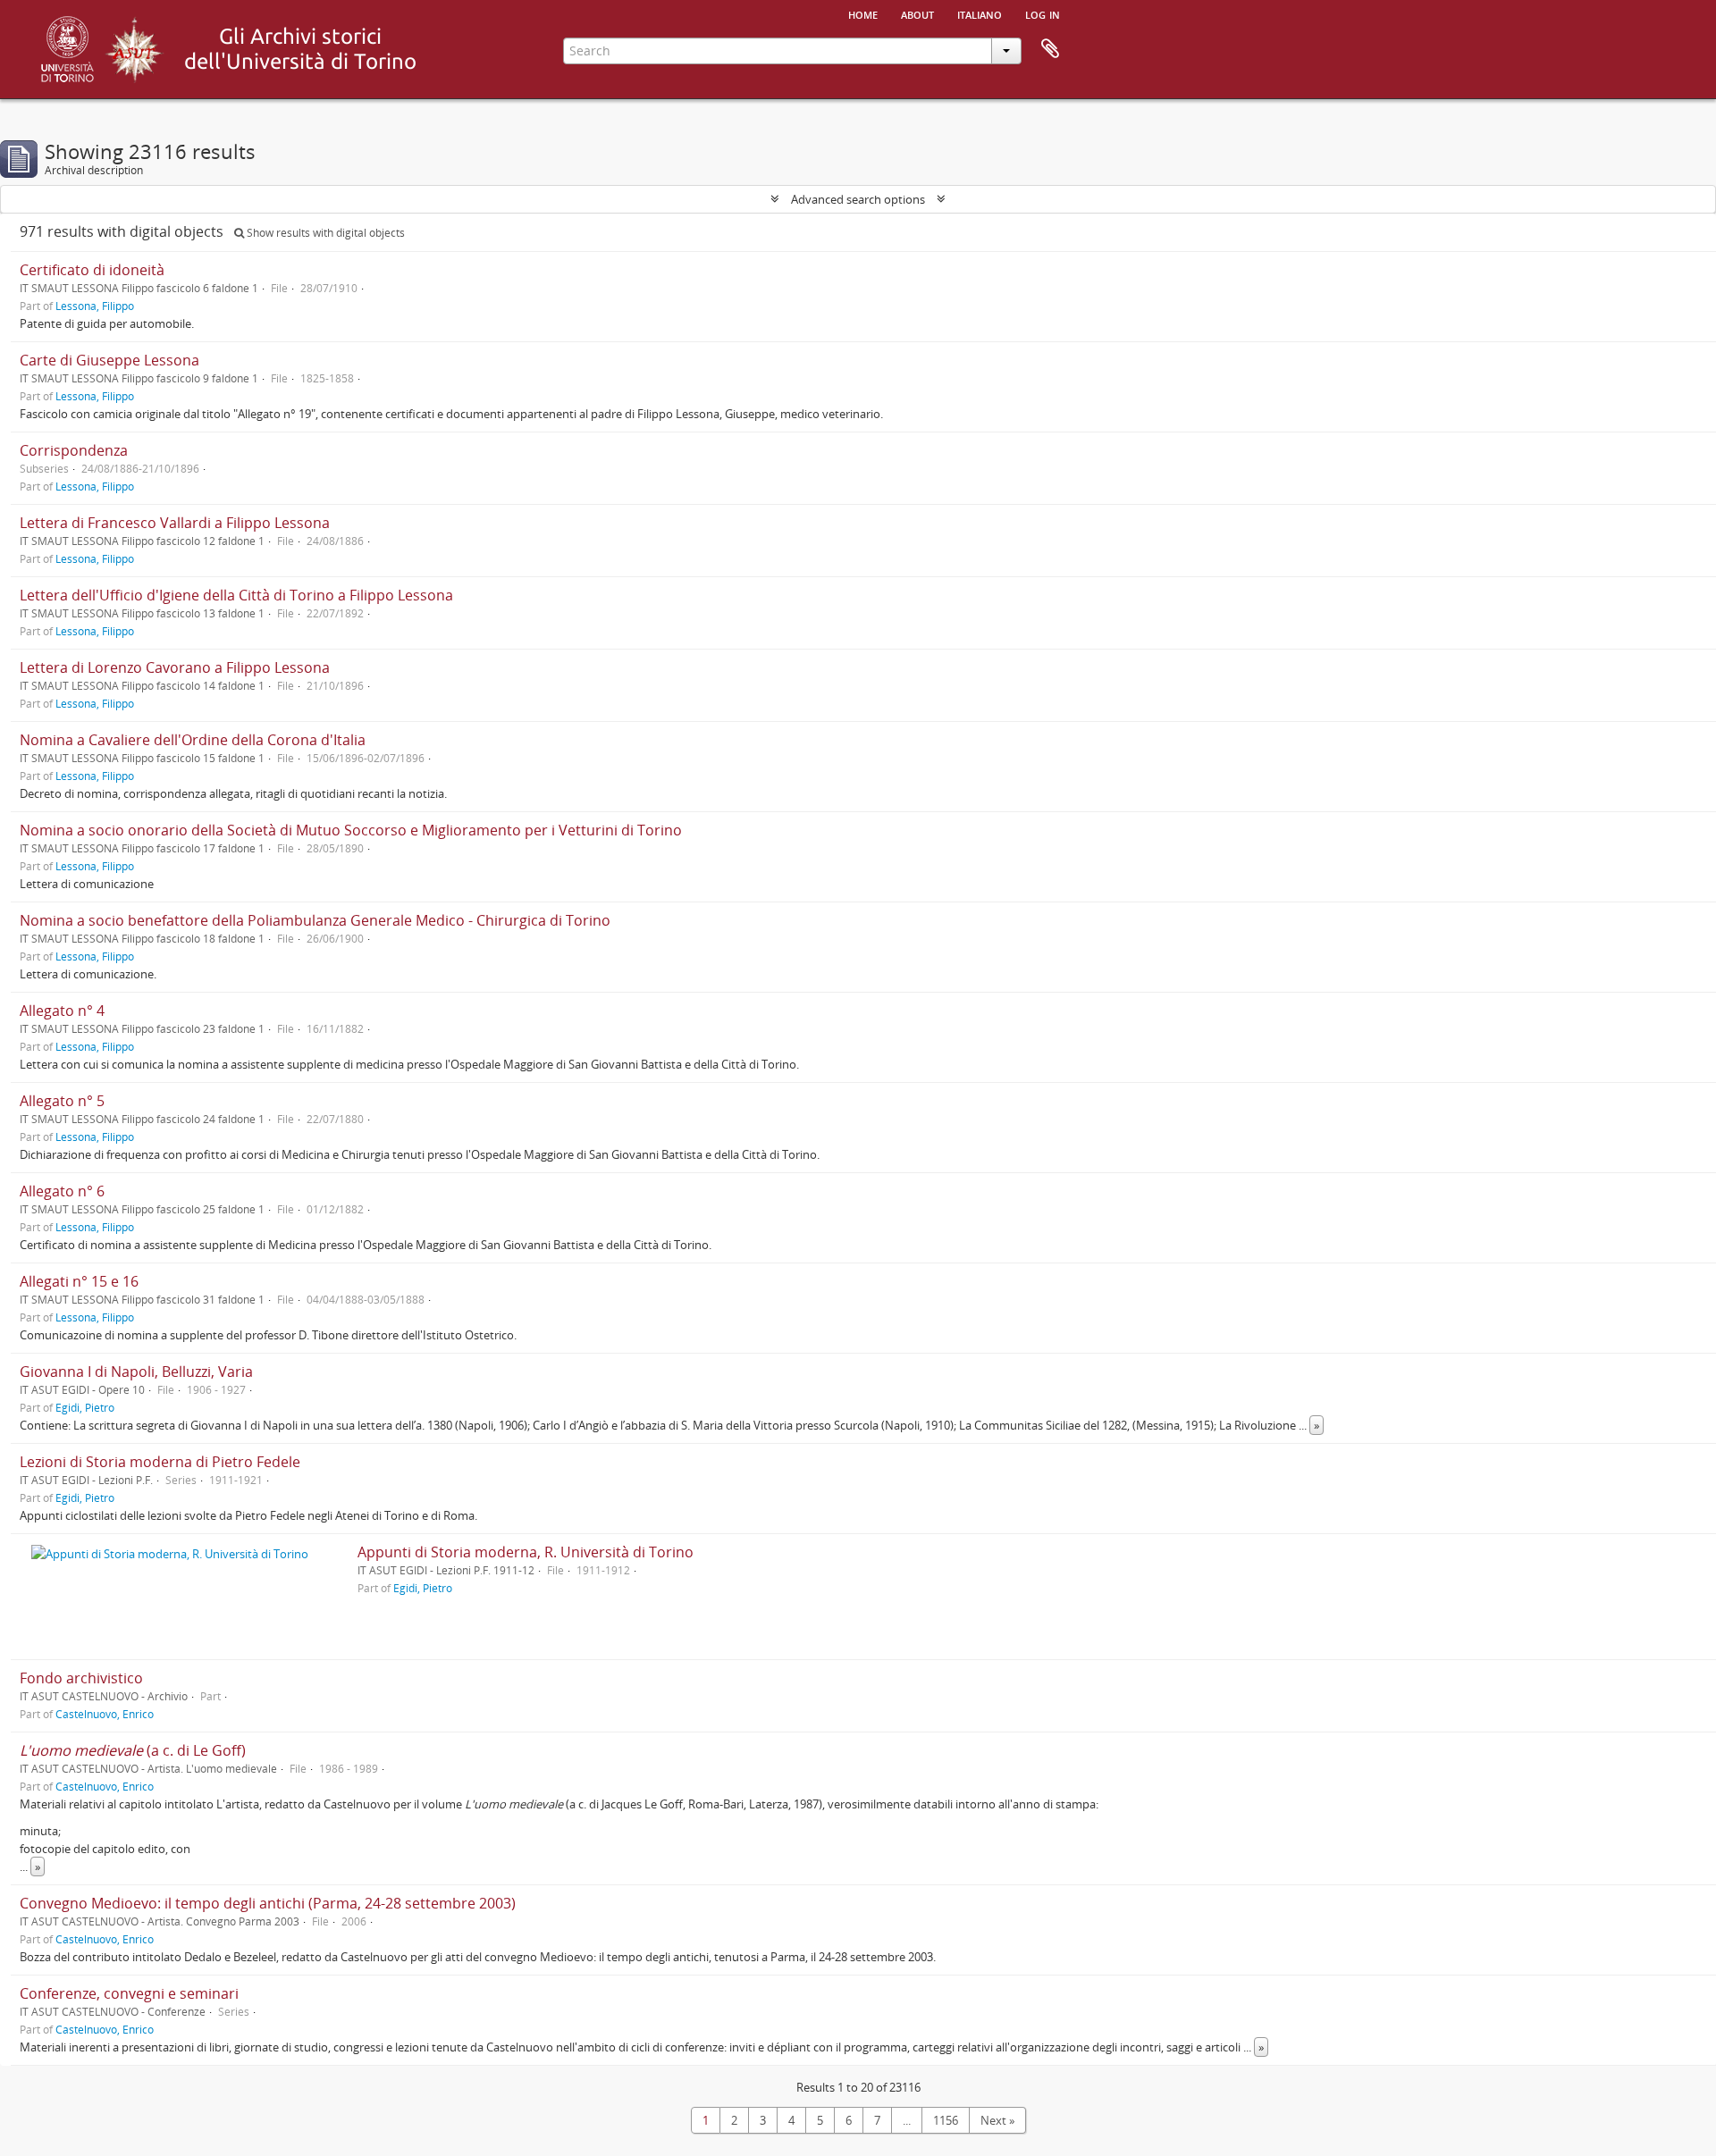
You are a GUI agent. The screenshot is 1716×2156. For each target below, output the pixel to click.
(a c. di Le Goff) (133, 1750)
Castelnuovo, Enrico (105, 1714)
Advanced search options (858, 199)
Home (863, 13)
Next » (997, 2120)
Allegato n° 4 (62, 1011)
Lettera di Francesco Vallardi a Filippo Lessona (175, 523)
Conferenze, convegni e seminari (129, 1993)
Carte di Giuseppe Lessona (109, 360)
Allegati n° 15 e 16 (79, 1281)
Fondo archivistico (81, 1678)
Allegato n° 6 (62, 1191)
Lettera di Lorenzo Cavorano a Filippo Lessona (175, 667)
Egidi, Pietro (85, 1407)
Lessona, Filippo (95, 306)
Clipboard (1050, 49)
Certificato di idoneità (92, 270)
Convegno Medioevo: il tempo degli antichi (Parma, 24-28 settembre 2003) (268, 1903)
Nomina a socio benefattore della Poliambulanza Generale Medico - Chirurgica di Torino (315, 920)
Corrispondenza (74, 450)
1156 (946, 2120)
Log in (1043, 13)
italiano (980, 13)
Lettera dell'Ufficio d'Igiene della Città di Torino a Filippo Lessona (236, 595)
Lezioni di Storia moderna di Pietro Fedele (160, 1462)
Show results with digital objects (324, 233)
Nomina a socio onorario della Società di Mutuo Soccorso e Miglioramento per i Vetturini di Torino (351, 830)
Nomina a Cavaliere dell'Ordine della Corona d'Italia (193, 740)
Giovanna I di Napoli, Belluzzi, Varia (136, 1372)
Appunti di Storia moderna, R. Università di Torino (526, 1552)
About (917, 13)
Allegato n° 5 (62, 1101)
